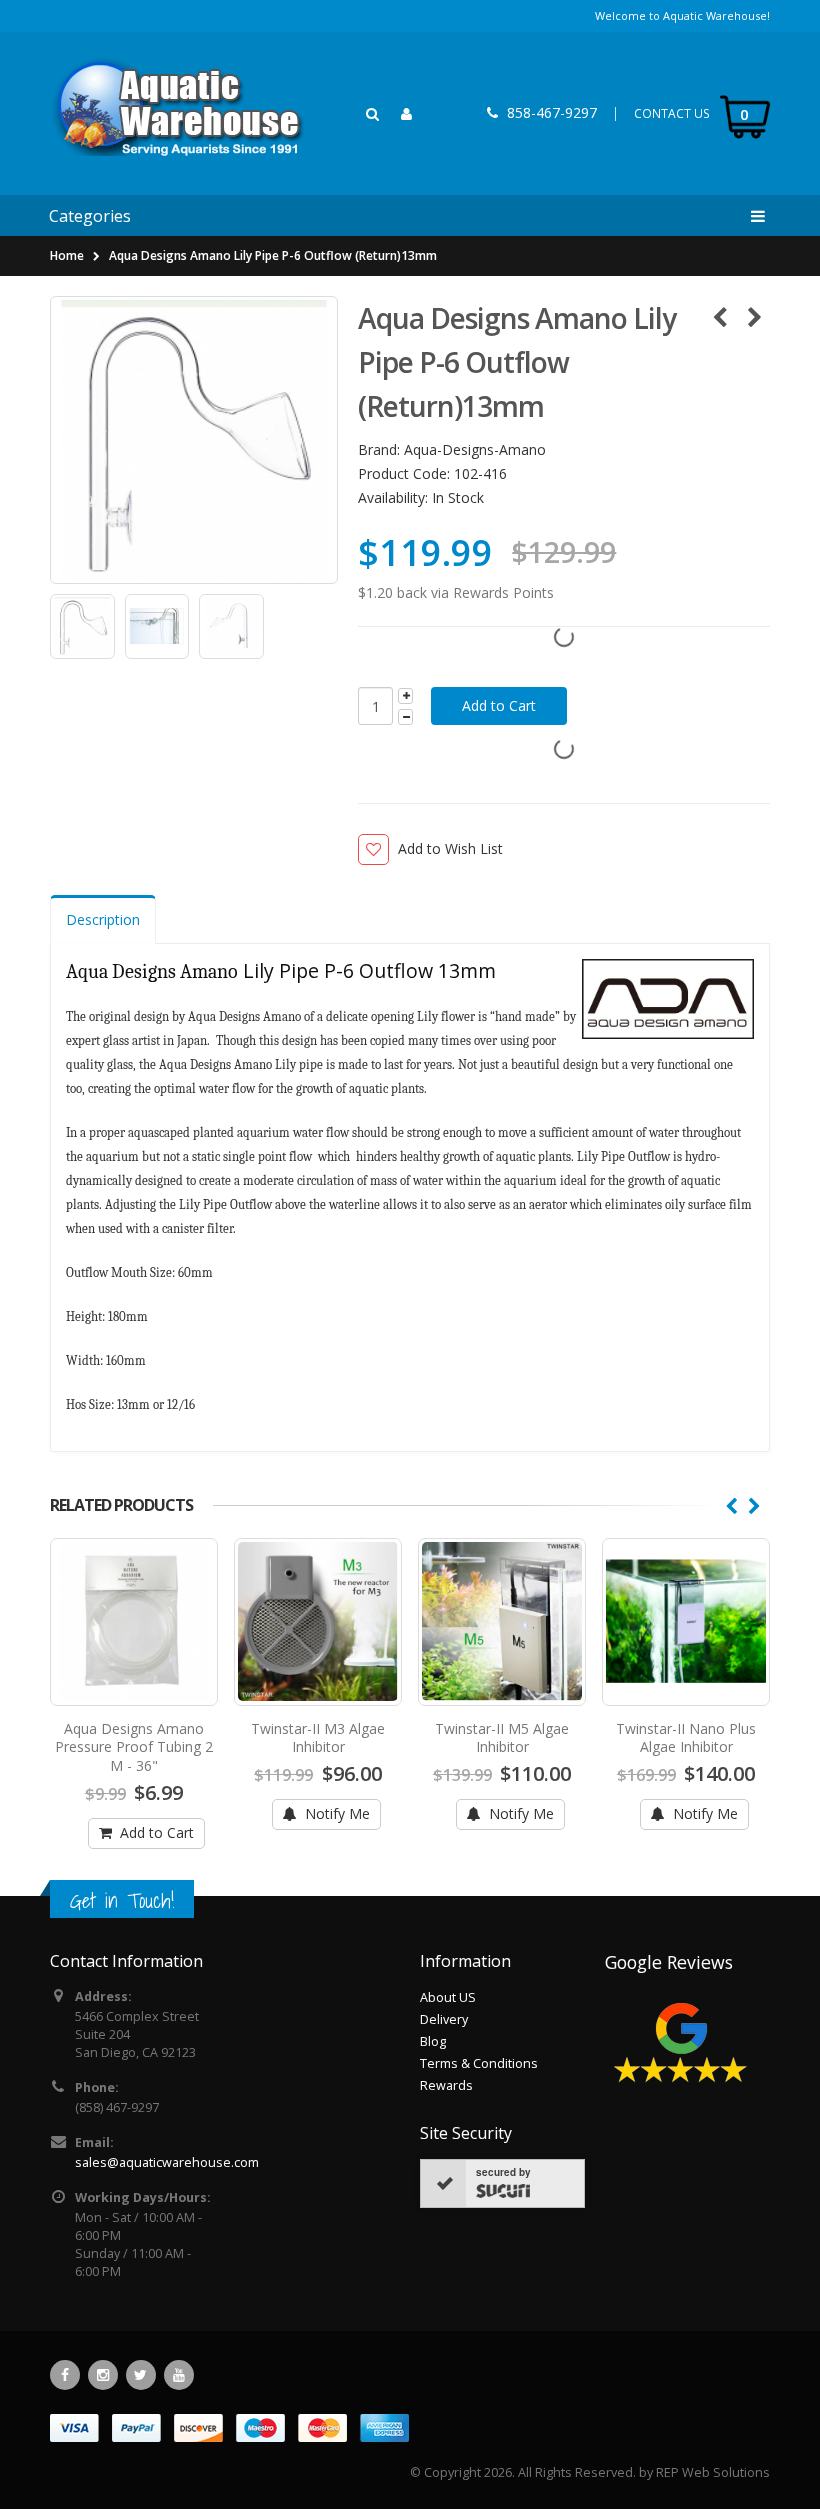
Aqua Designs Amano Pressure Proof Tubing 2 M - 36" (134, 1747)
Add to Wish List (450, 848)
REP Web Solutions (713, 2472)
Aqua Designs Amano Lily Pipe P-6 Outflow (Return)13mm (273, 255)
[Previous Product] (719, 317)
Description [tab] (103, 919)
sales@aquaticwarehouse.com (167, 2162)
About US (448, 1997)
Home (67, 255)
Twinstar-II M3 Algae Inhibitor (318, 1738)
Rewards (446, 2085)
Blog (433, 2041)
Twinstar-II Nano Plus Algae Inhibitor (686, 1738)
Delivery (444, 2019)
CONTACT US (672, 113)
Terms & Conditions (479, 2063)
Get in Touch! (122, 1900)
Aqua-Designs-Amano (475, 449)
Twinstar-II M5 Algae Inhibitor (502, 1738)
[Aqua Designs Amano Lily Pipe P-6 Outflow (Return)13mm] (194, 440)
